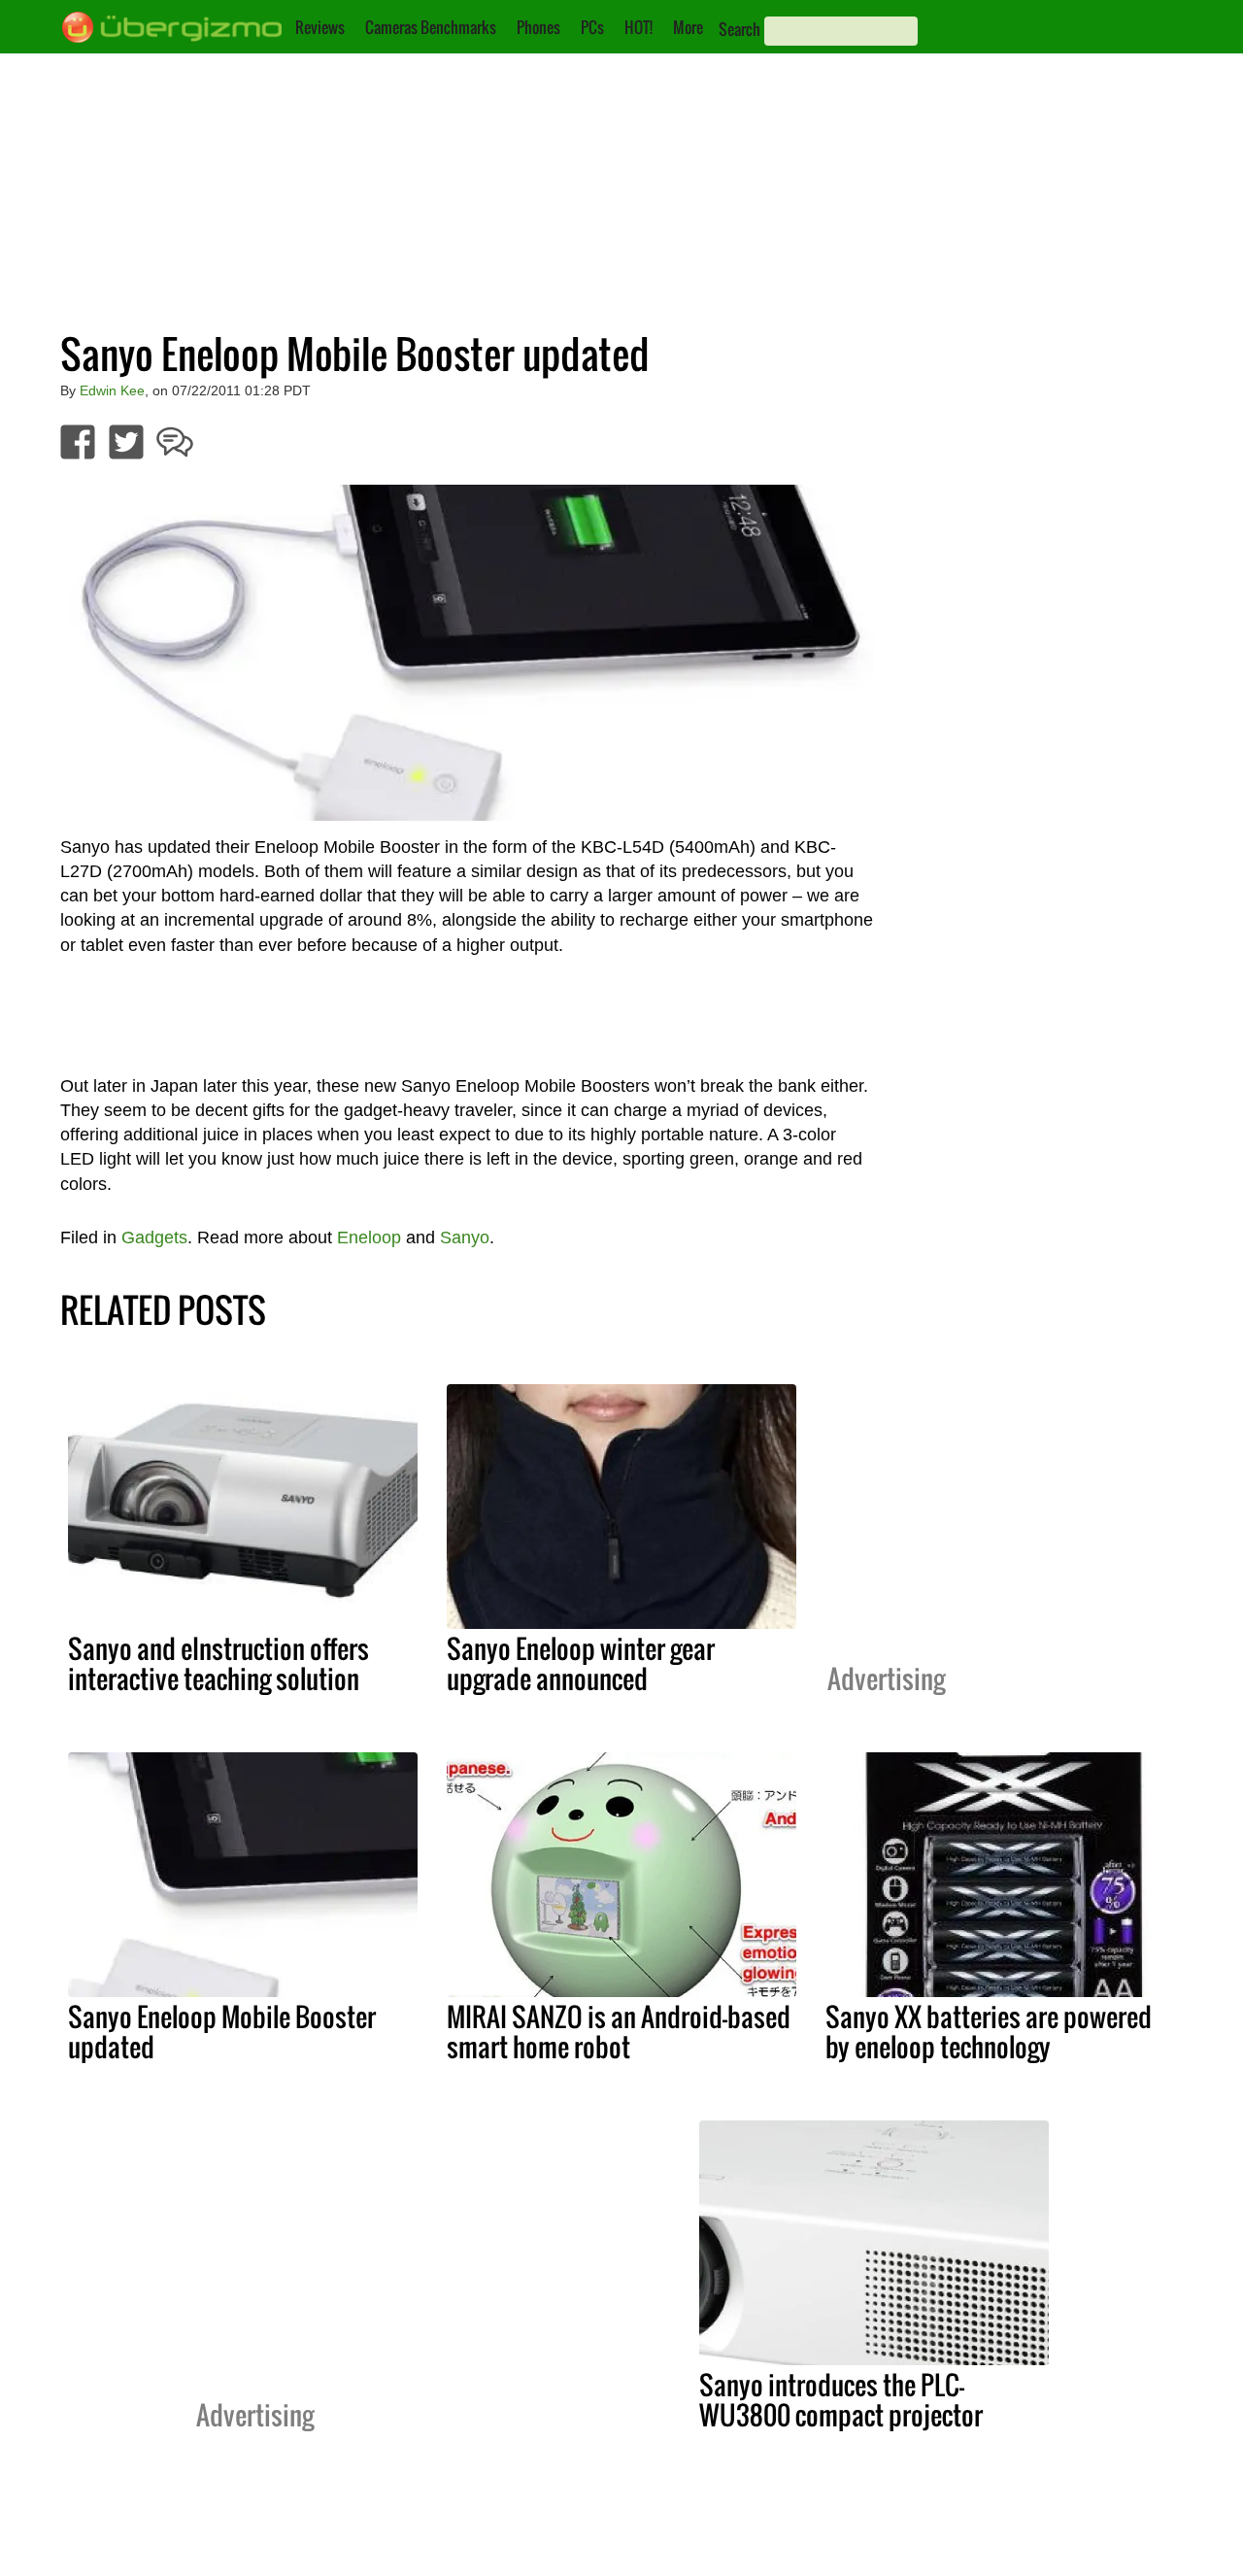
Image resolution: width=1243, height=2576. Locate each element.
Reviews (320, 27)
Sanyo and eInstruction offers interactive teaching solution (218, 1663)
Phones (538, 27)
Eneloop (369, 1237)
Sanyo (465, 1237)
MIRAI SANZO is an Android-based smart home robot (619, 2032)
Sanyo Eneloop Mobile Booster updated (222, 2032)
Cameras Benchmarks (431, 27)
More (688, 27)
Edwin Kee (112, 390)
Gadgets (154, 1237)
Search (739, 29)
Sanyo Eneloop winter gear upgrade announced (581, 1663)
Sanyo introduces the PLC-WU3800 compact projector (841, 2400)
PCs (592, 27)
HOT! (638, 27)
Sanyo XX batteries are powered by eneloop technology (989, 2032)
